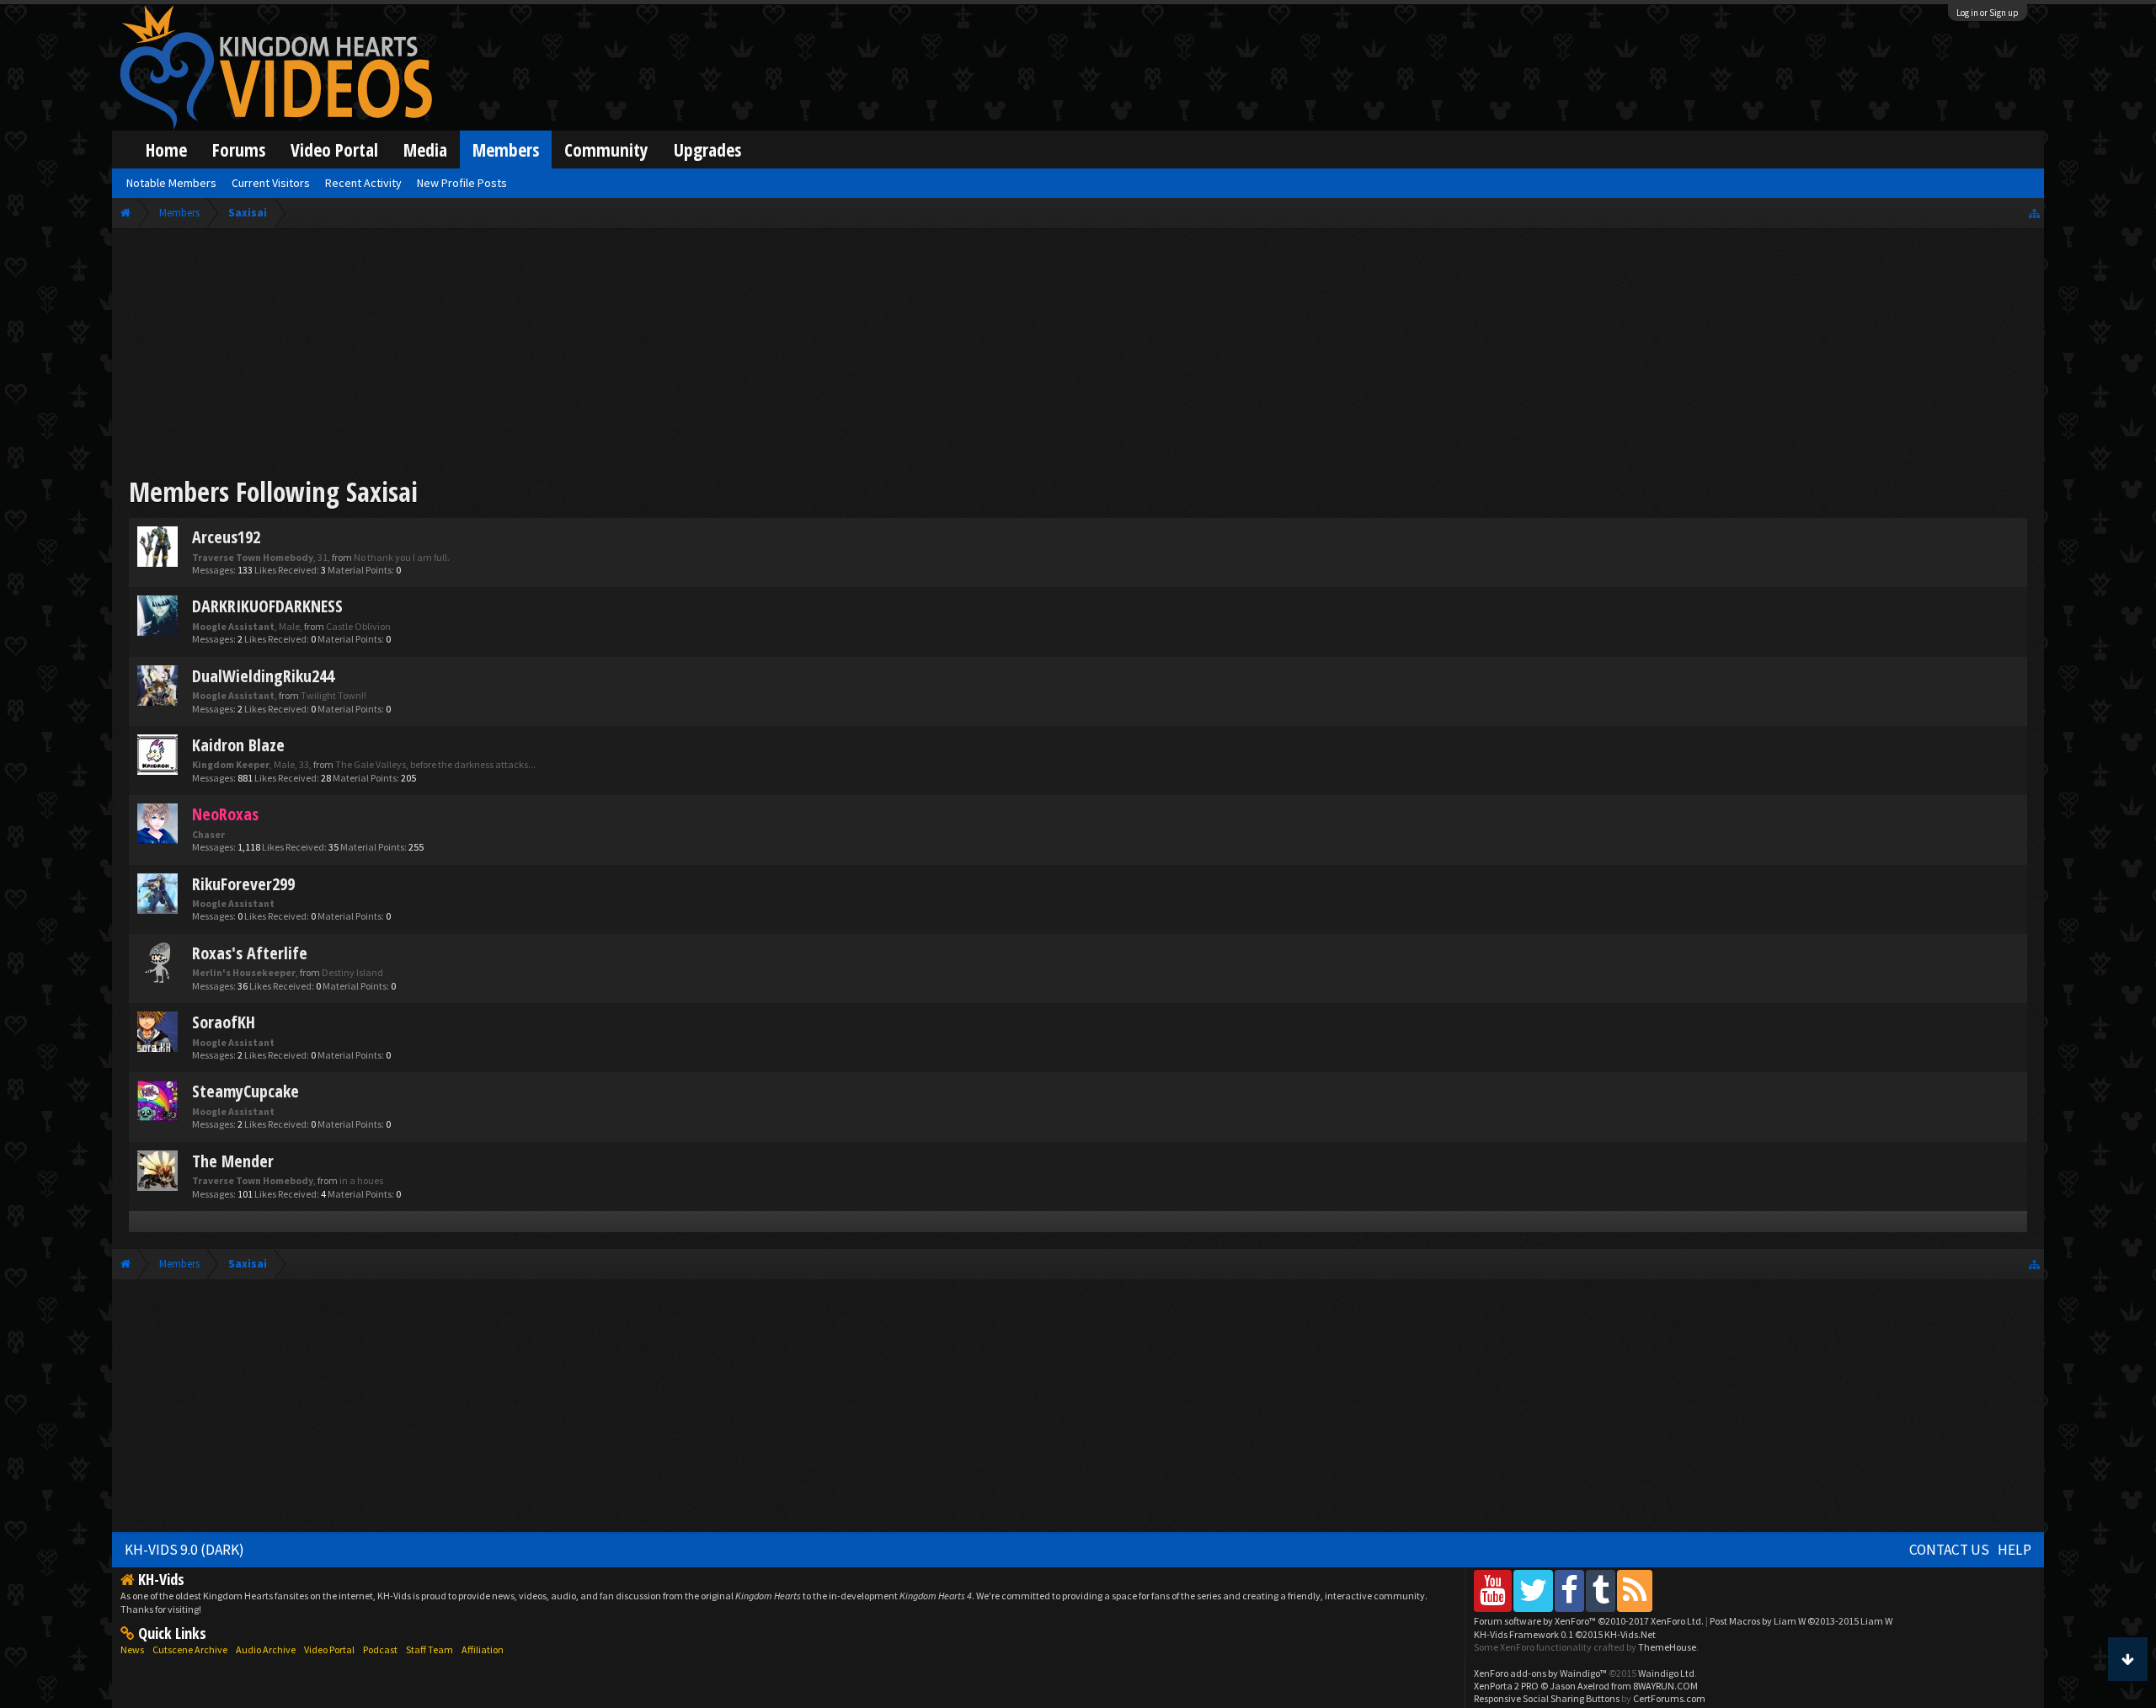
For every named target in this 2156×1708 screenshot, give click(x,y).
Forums (239, 149)
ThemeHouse (1667, 1647)
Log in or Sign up (1988, 13)
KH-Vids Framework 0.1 (1565, 1634)
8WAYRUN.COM (1665, 1686)
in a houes (361, 1180)
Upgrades (707, 149)
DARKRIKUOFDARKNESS (267, 606)
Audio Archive (266, 1649)
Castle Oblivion (358, 626)
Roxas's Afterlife (250, 953)
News (132, 1649)
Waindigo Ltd (1666, 1673)
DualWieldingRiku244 (263, 676)
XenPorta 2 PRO (1506, 1686)
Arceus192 (226, 537)
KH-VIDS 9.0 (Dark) (184, 1550)
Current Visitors (271, 183)
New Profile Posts (462, 183)
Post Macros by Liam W (1801, 1621)
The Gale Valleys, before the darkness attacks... (435, 764)
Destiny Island (352, 972)
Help (2015, 1550)
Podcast (380, 1649)
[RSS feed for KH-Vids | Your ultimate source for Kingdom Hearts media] (1635, 1591)
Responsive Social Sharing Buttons (1547, 1698)
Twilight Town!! (334, 695)
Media (425, 149)
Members (506, 149)
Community (606, 149)
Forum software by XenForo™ (1589, 1621)
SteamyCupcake (245, 1091)
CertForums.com (1669, 1698)
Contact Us (1949, 1550)
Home (166, 149)
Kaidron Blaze (238, 745)
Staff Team (430, 1649)
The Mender (233, 1161)
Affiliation (483, 1649)
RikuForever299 (243, 884)
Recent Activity (363, 183)
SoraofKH (224, 1022)
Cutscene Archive (190, 1649)
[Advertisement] (1078, 355)
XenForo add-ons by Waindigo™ (1540, 1673)
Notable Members (171, 183)
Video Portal (334, 149)
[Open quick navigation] (2034, 213)
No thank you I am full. (402, 557)
